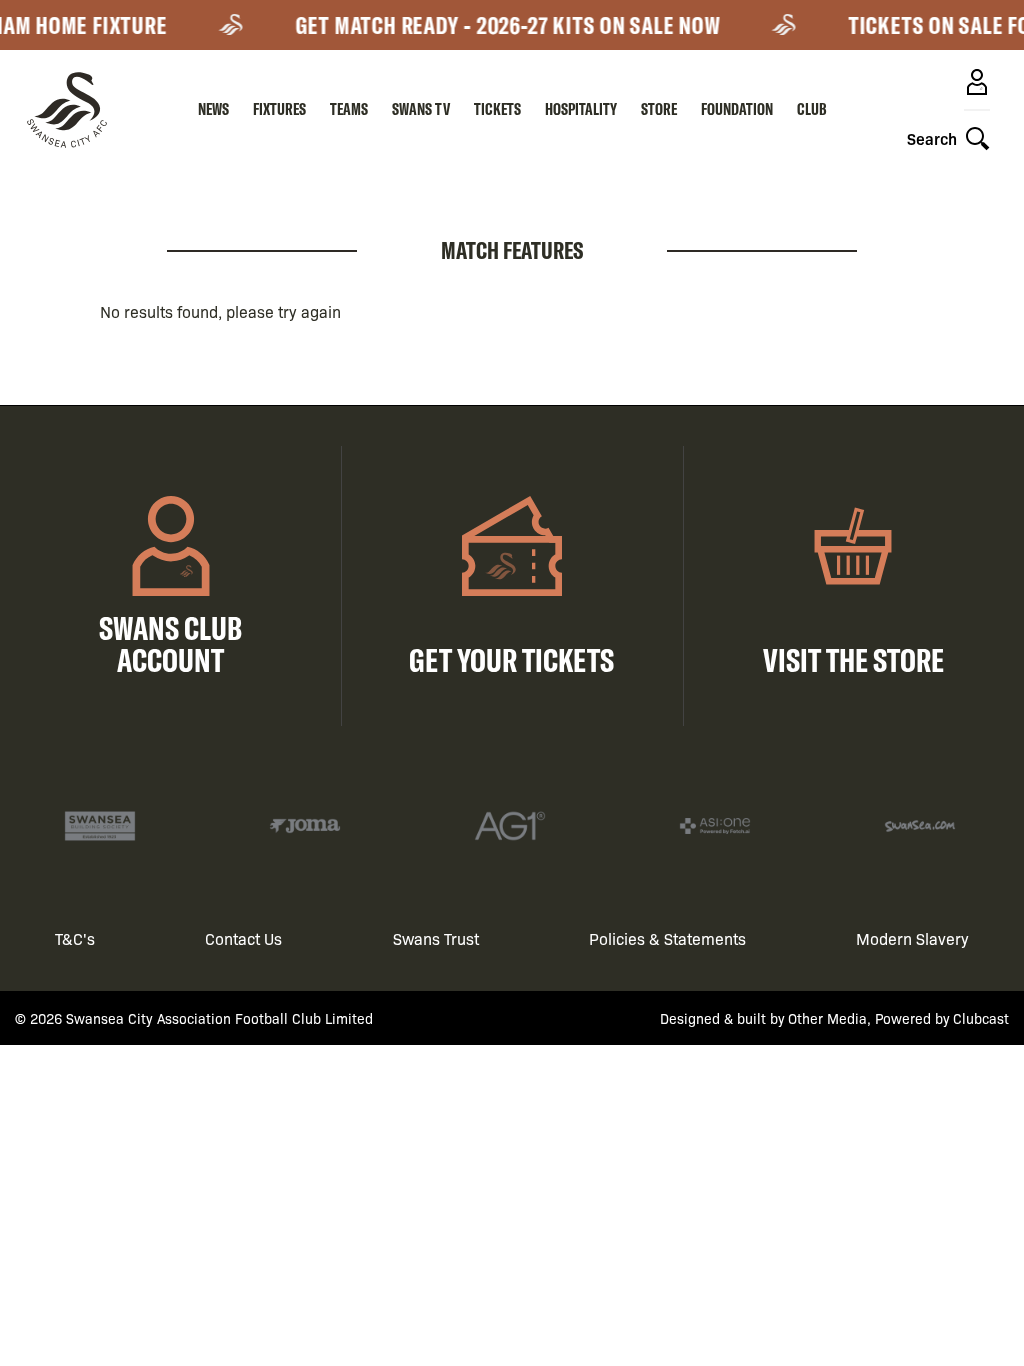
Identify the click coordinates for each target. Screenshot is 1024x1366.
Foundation (737, 109)
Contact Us (243, 938)
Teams (349, 109)
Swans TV (421, 109)
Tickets (497, 109)
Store (659, 109)
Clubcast (981, 1018)
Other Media (827, 1018)
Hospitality (581, 109)
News (213, 109)
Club (812, 109)
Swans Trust (436, 938)
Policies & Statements (667, 938)
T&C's (75, 938)
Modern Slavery (912, 938)
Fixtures (279, 109)
